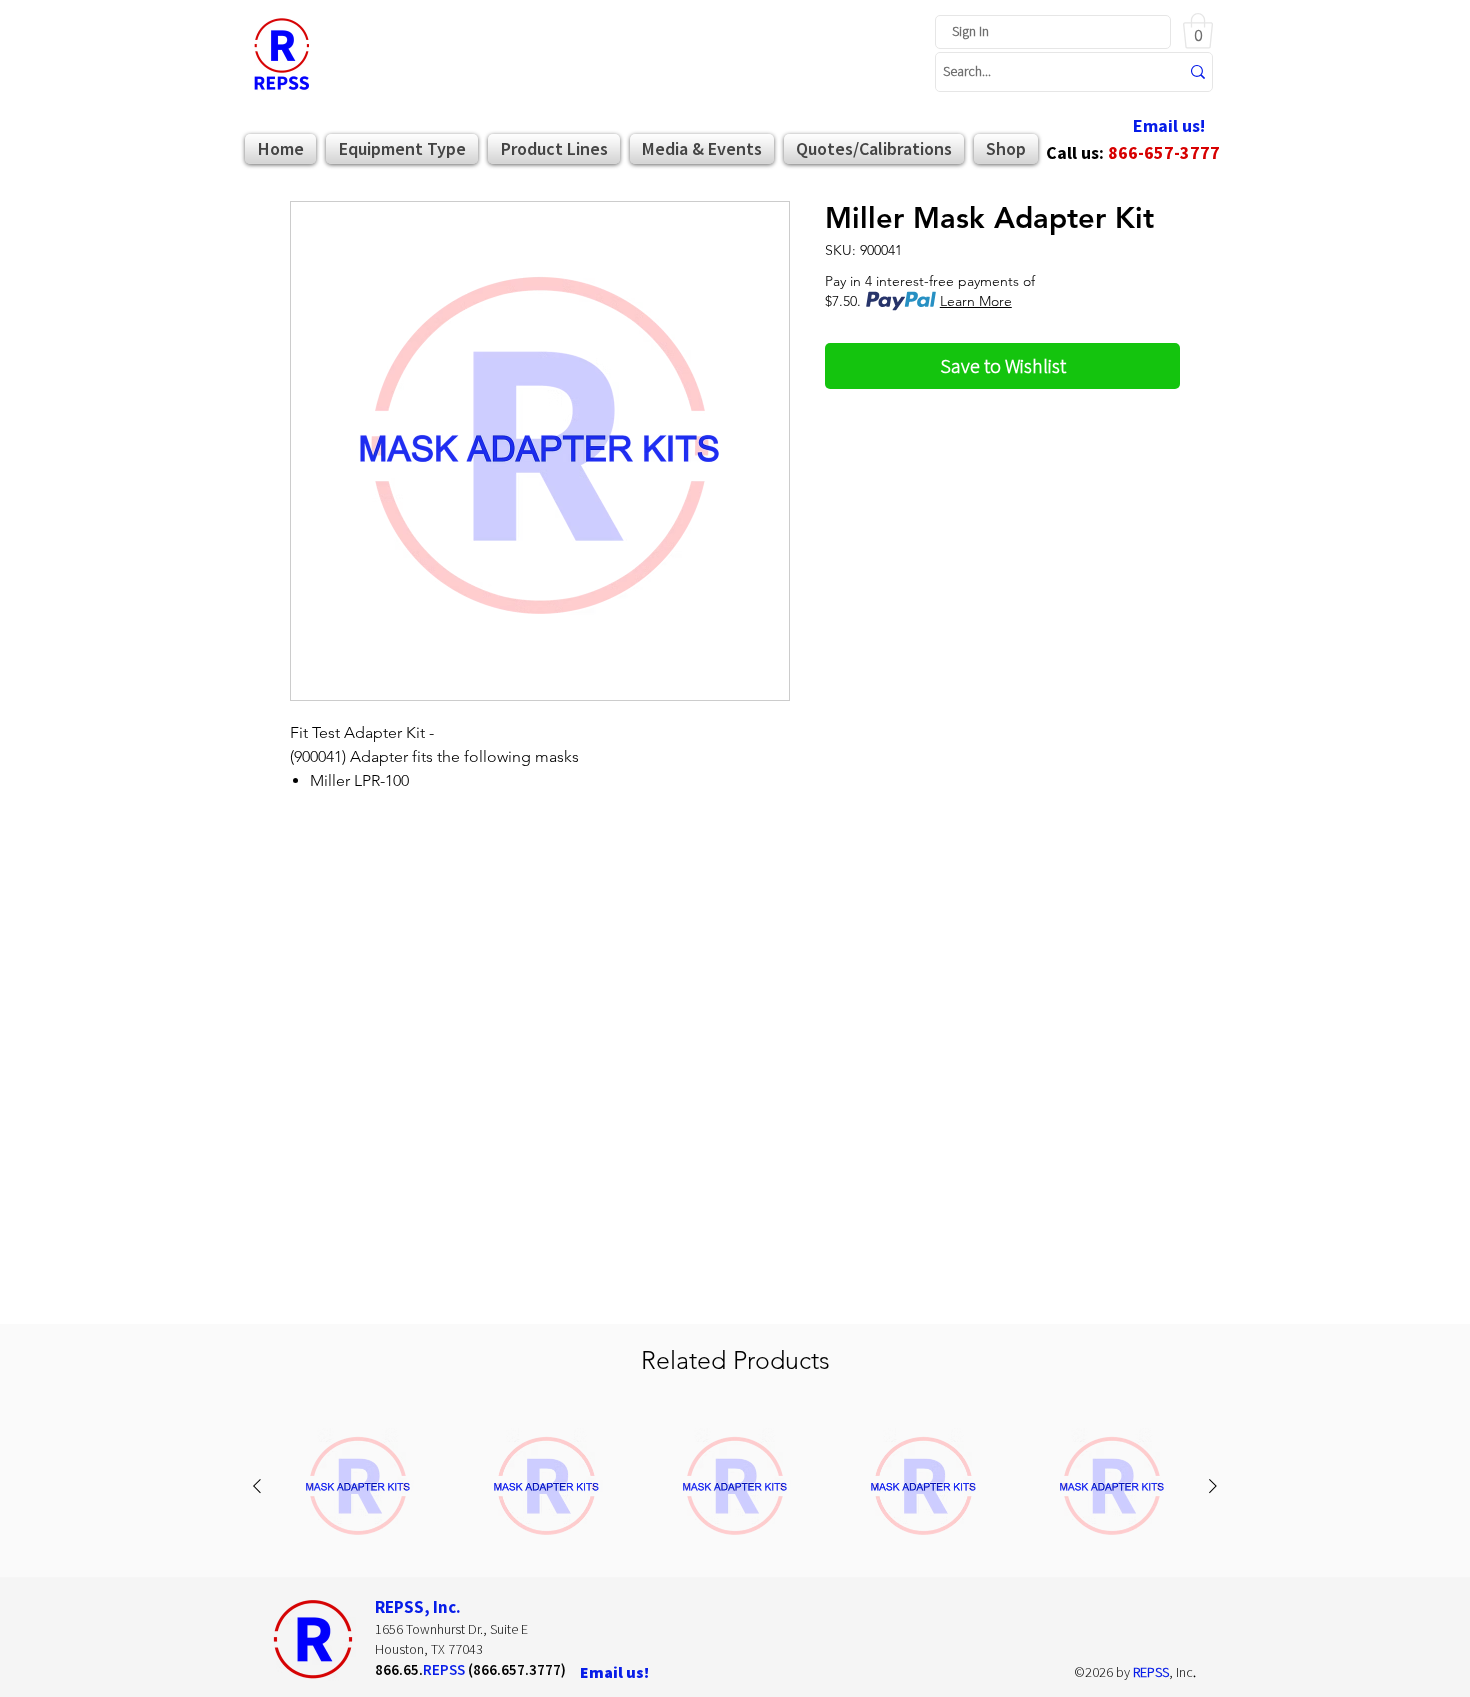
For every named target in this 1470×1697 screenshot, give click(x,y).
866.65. (399, 1669)
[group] (735, 1487)
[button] (1198, 31)
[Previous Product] (257, 1486)
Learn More (976, 301)
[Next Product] (1213, 1486)
